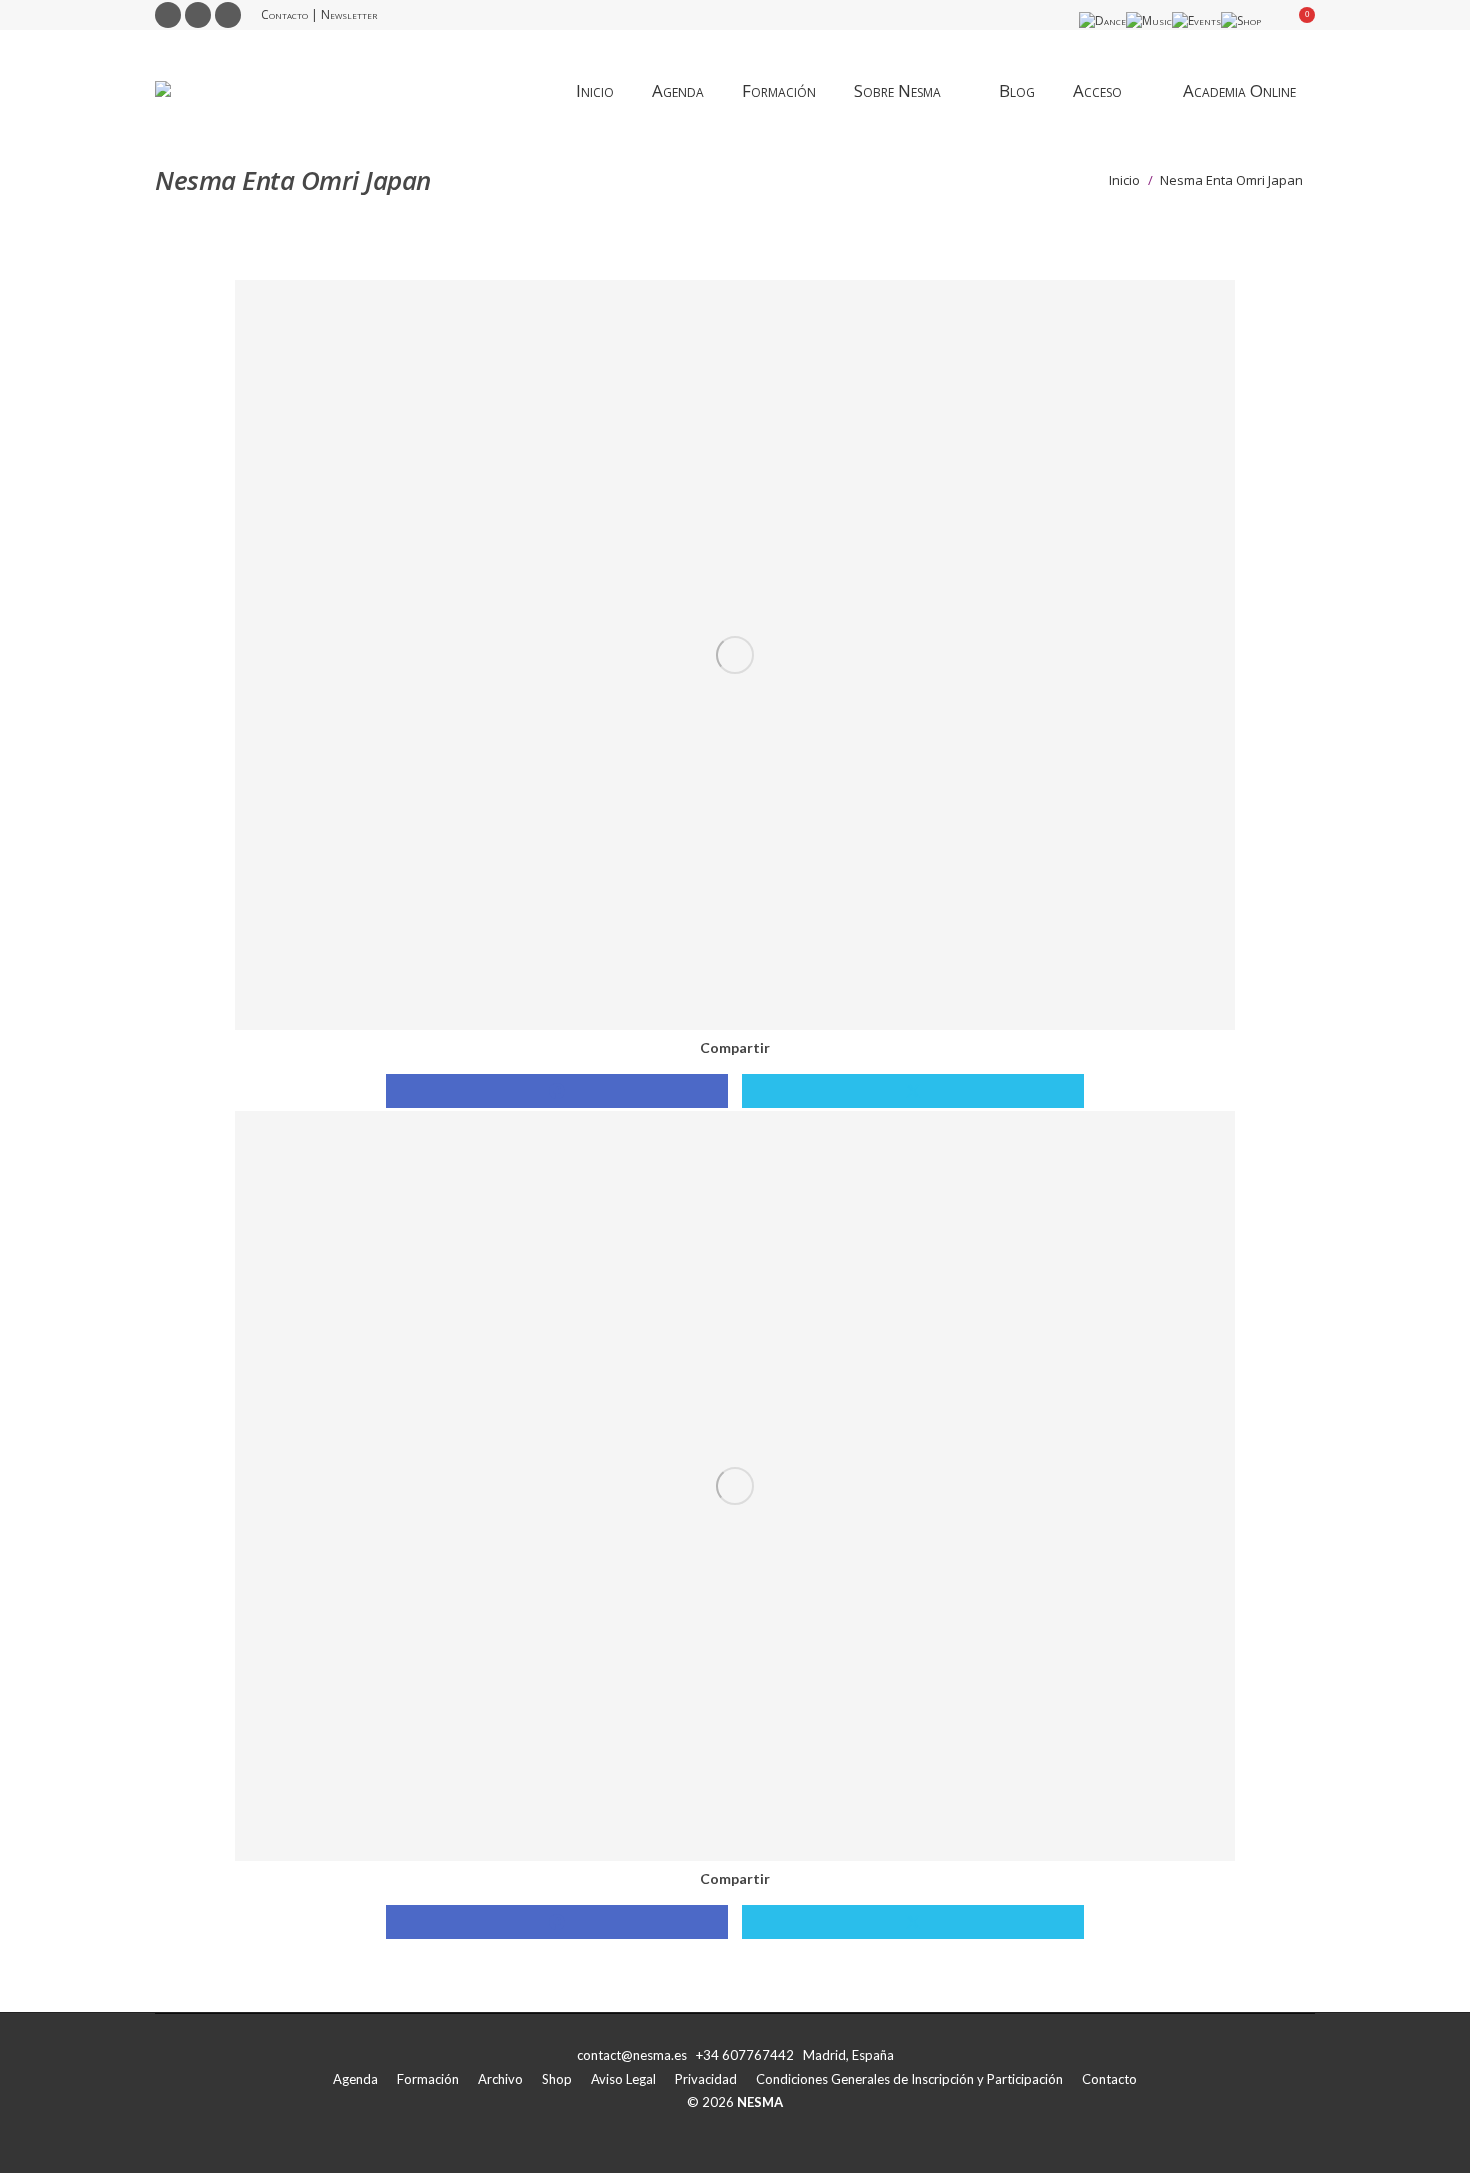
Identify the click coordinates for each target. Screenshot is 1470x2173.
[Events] (1196, 20)
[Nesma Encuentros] (735, 1486)
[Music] (1149, 20)
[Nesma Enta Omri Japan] (735, 655)
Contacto (284, 14)
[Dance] (1102, 20)
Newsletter (349, 14)
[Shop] (1241, 20)
